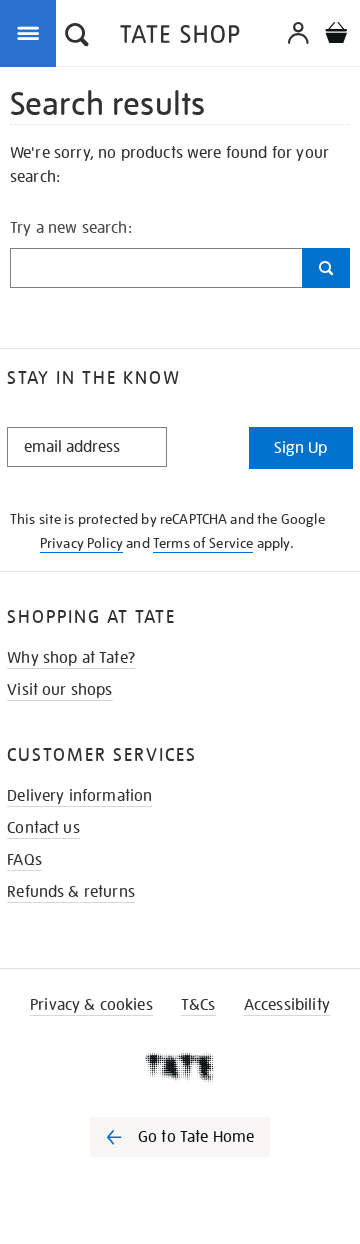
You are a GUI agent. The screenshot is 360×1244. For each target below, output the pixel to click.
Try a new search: (71, 228)
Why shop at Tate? (71, 658)
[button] (77, 37)
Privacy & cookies (91, 1005)
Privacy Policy (81, 543)
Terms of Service (203, 543)
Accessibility (287, 1005)
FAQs (24, 860)
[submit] (326, 268)
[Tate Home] (180, 1067)
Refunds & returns (71, 892)
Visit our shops (59, 690)
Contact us (43, 828)
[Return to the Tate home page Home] (180, 37)
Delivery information (79, 796)
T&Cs (198, 1005)
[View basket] (336, 35)
